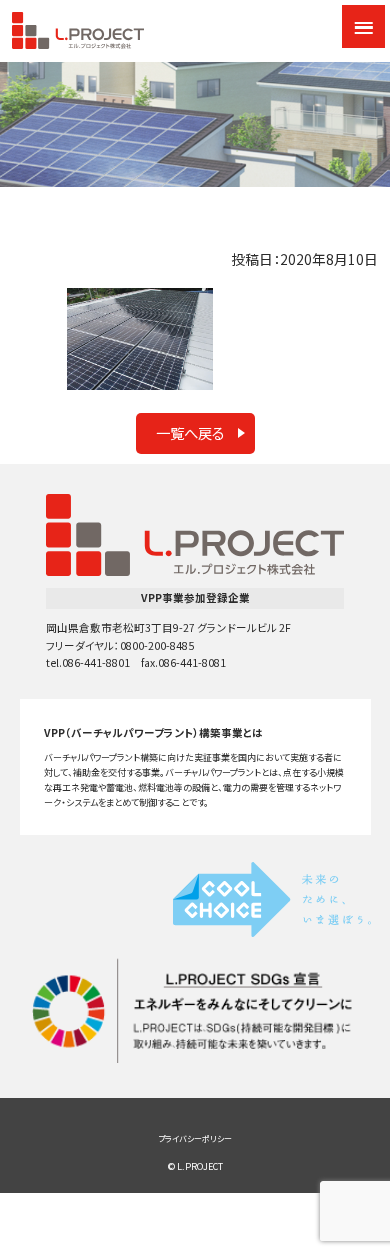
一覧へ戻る (190, 432)
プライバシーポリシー (195, 1138)
